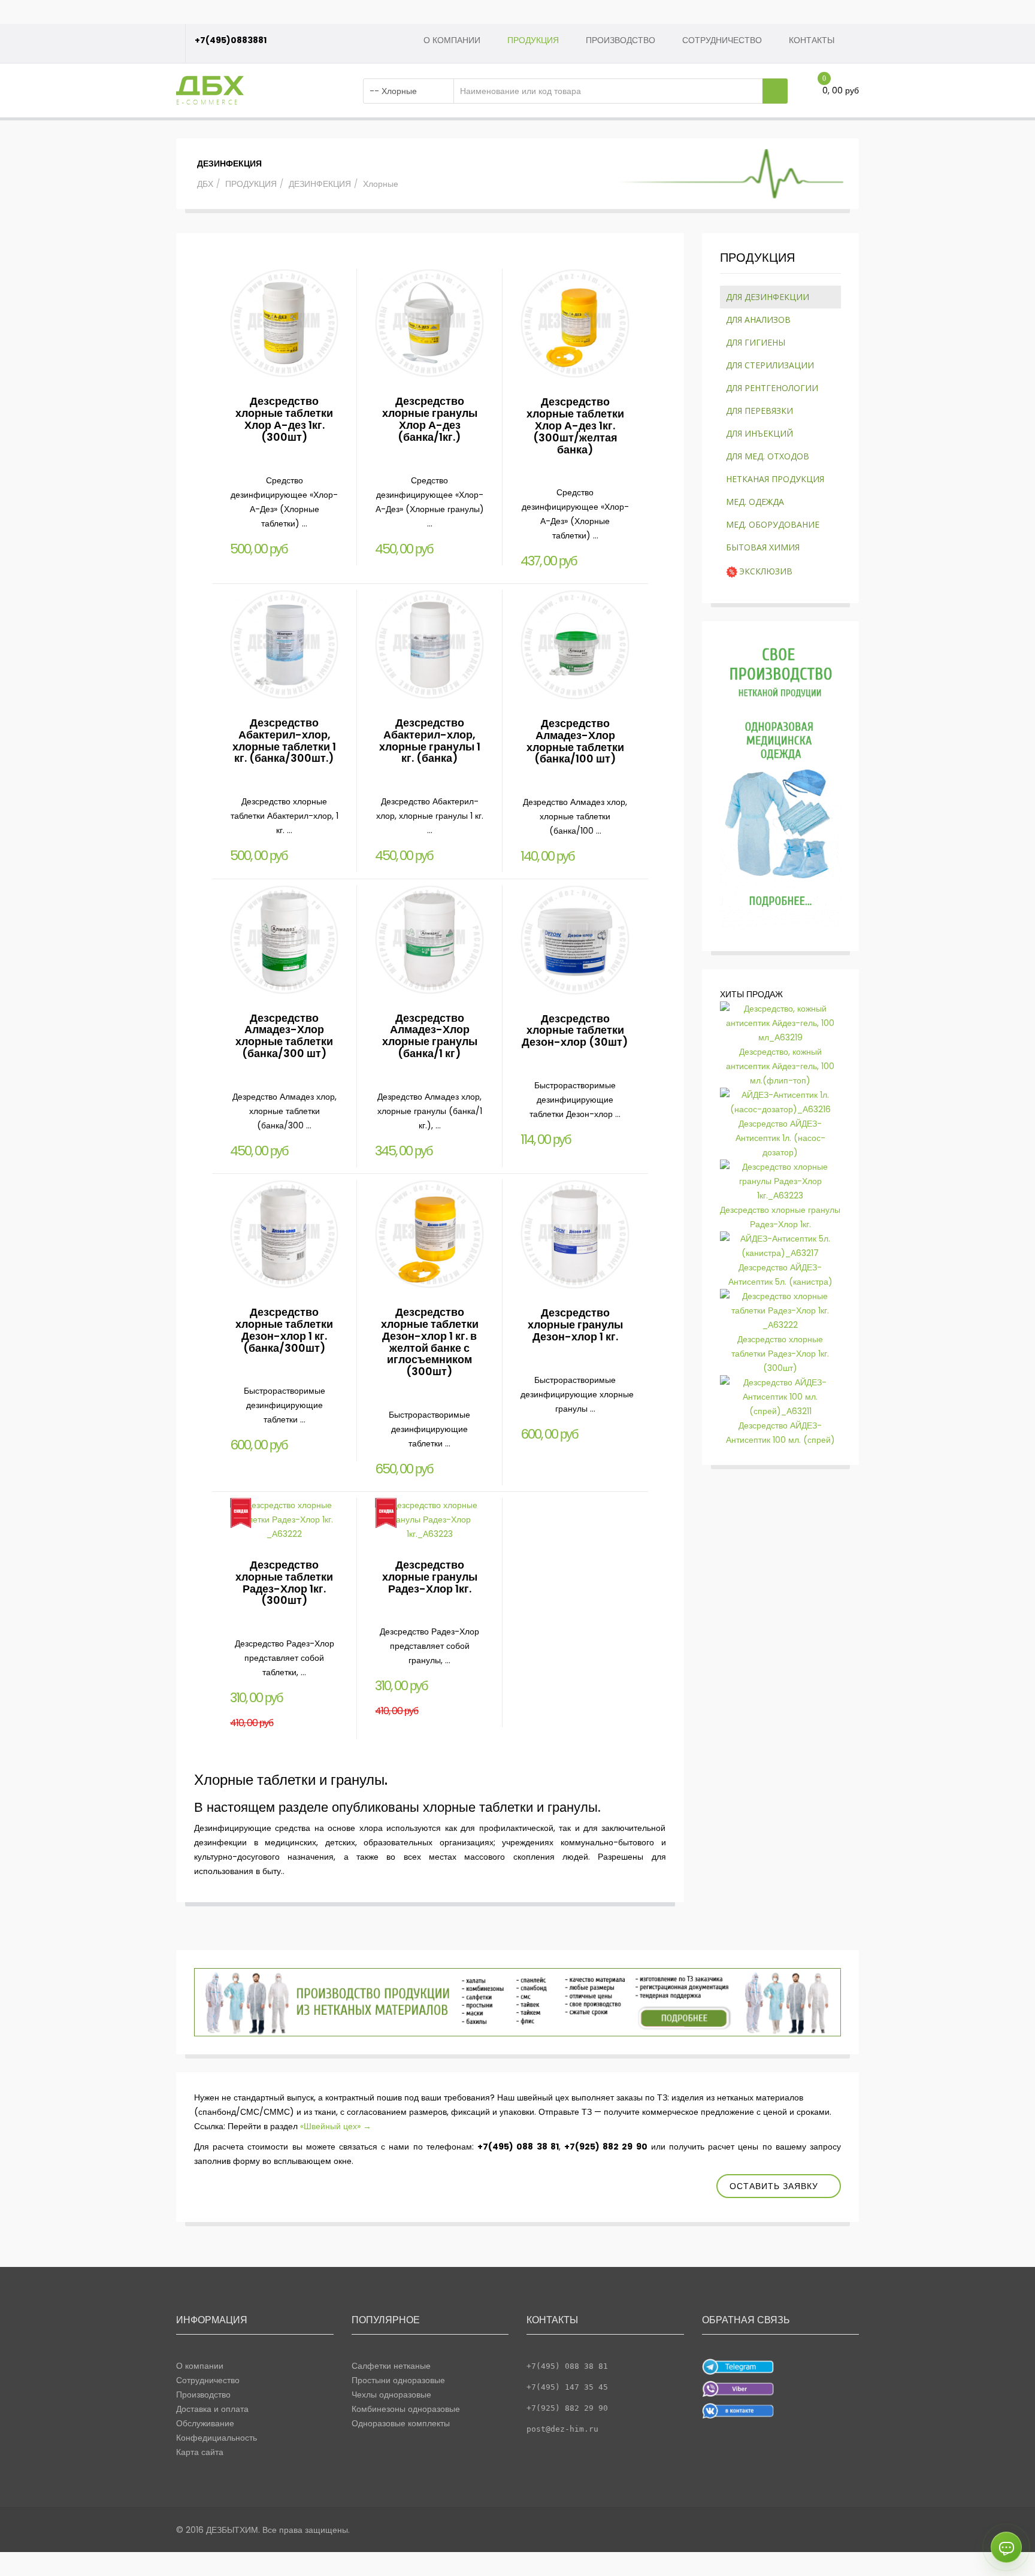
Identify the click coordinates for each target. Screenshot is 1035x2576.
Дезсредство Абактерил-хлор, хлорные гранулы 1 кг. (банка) (430, 740)
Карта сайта (200, 2452)
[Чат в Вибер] (738, 2388)
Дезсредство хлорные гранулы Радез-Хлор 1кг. (430, 1577)
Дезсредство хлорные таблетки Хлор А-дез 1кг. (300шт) (284, 419)
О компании (200, 2366)
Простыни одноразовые (398, 2380)
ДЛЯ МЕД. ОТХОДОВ (768, 456)
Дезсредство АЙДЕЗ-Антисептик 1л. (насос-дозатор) (780, 1138)
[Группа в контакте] (738, 2410)
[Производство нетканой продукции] (781, 783)
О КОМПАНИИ (452, 40)
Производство (203, 2395)
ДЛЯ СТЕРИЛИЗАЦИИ (770, 365)
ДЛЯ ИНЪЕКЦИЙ (759, 433)
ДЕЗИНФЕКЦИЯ (320, 184)
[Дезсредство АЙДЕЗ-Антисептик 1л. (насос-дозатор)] (781, 1101)
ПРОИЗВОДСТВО (621, 40)
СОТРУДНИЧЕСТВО (722, 40)
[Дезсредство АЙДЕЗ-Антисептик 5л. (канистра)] (781, 1245)
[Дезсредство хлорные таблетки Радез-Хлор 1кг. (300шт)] (781, 1310)
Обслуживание (205, 2423)
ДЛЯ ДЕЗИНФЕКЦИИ (768, 297)
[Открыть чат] (1006, 2547)
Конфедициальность (217, 2438)
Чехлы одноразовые (391, 2395)
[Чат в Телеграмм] (738, 2366)
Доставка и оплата (212, 2409)
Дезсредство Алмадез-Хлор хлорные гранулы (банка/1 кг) (430, 1036)
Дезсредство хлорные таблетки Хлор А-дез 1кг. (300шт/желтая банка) (575, 425)
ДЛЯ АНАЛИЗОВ (758, 320)
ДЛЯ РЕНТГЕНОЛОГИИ (772, 388)
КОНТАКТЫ (812, 40)
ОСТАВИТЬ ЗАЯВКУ (774, 2186)
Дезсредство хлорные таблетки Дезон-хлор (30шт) (575, 1030)
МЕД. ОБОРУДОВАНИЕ (773, 524)
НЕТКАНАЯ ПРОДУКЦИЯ (775, 479)
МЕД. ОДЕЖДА (755, 502)
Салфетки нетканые (391, 2366)
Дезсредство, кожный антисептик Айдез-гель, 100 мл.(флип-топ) (780, 1066)
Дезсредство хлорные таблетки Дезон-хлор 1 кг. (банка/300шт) (284, 1330)
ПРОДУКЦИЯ (533, 40)
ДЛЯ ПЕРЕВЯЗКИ (759, 411)
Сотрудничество (208, 2380)
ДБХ (205, 184)
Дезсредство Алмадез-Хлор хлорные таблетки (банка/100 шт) (575, 741)
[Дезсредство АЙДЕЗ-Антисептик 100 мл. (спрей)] (781, 1396)
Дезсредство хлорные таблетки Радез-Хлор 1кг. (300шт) (284, 1582)
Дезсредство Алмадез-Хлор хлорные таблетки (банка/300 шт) (284, 1036)
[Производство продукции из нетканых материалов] (517, 2002)
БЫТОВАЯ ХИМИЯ (763, 547)
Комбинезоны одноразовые (406, 2409)
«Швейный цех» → (335, 2126)
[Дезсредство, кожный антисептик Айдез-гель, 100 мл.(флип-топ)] (781, 1022)
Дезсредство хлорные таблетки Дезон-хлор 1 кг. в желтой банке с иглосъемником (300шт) (430, 1342)
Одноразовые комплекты (401, 2423)
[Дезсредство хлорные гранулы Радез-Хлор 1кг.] (781, 1180)
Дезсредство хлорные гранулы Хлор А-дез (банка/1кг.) (430, 419)
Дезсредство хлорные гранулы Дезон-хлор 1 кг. (575, 1325)
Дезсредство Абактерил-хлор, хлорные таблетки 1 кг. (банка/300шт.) (284, 740)
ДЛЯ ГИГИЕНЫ (756, 342)
